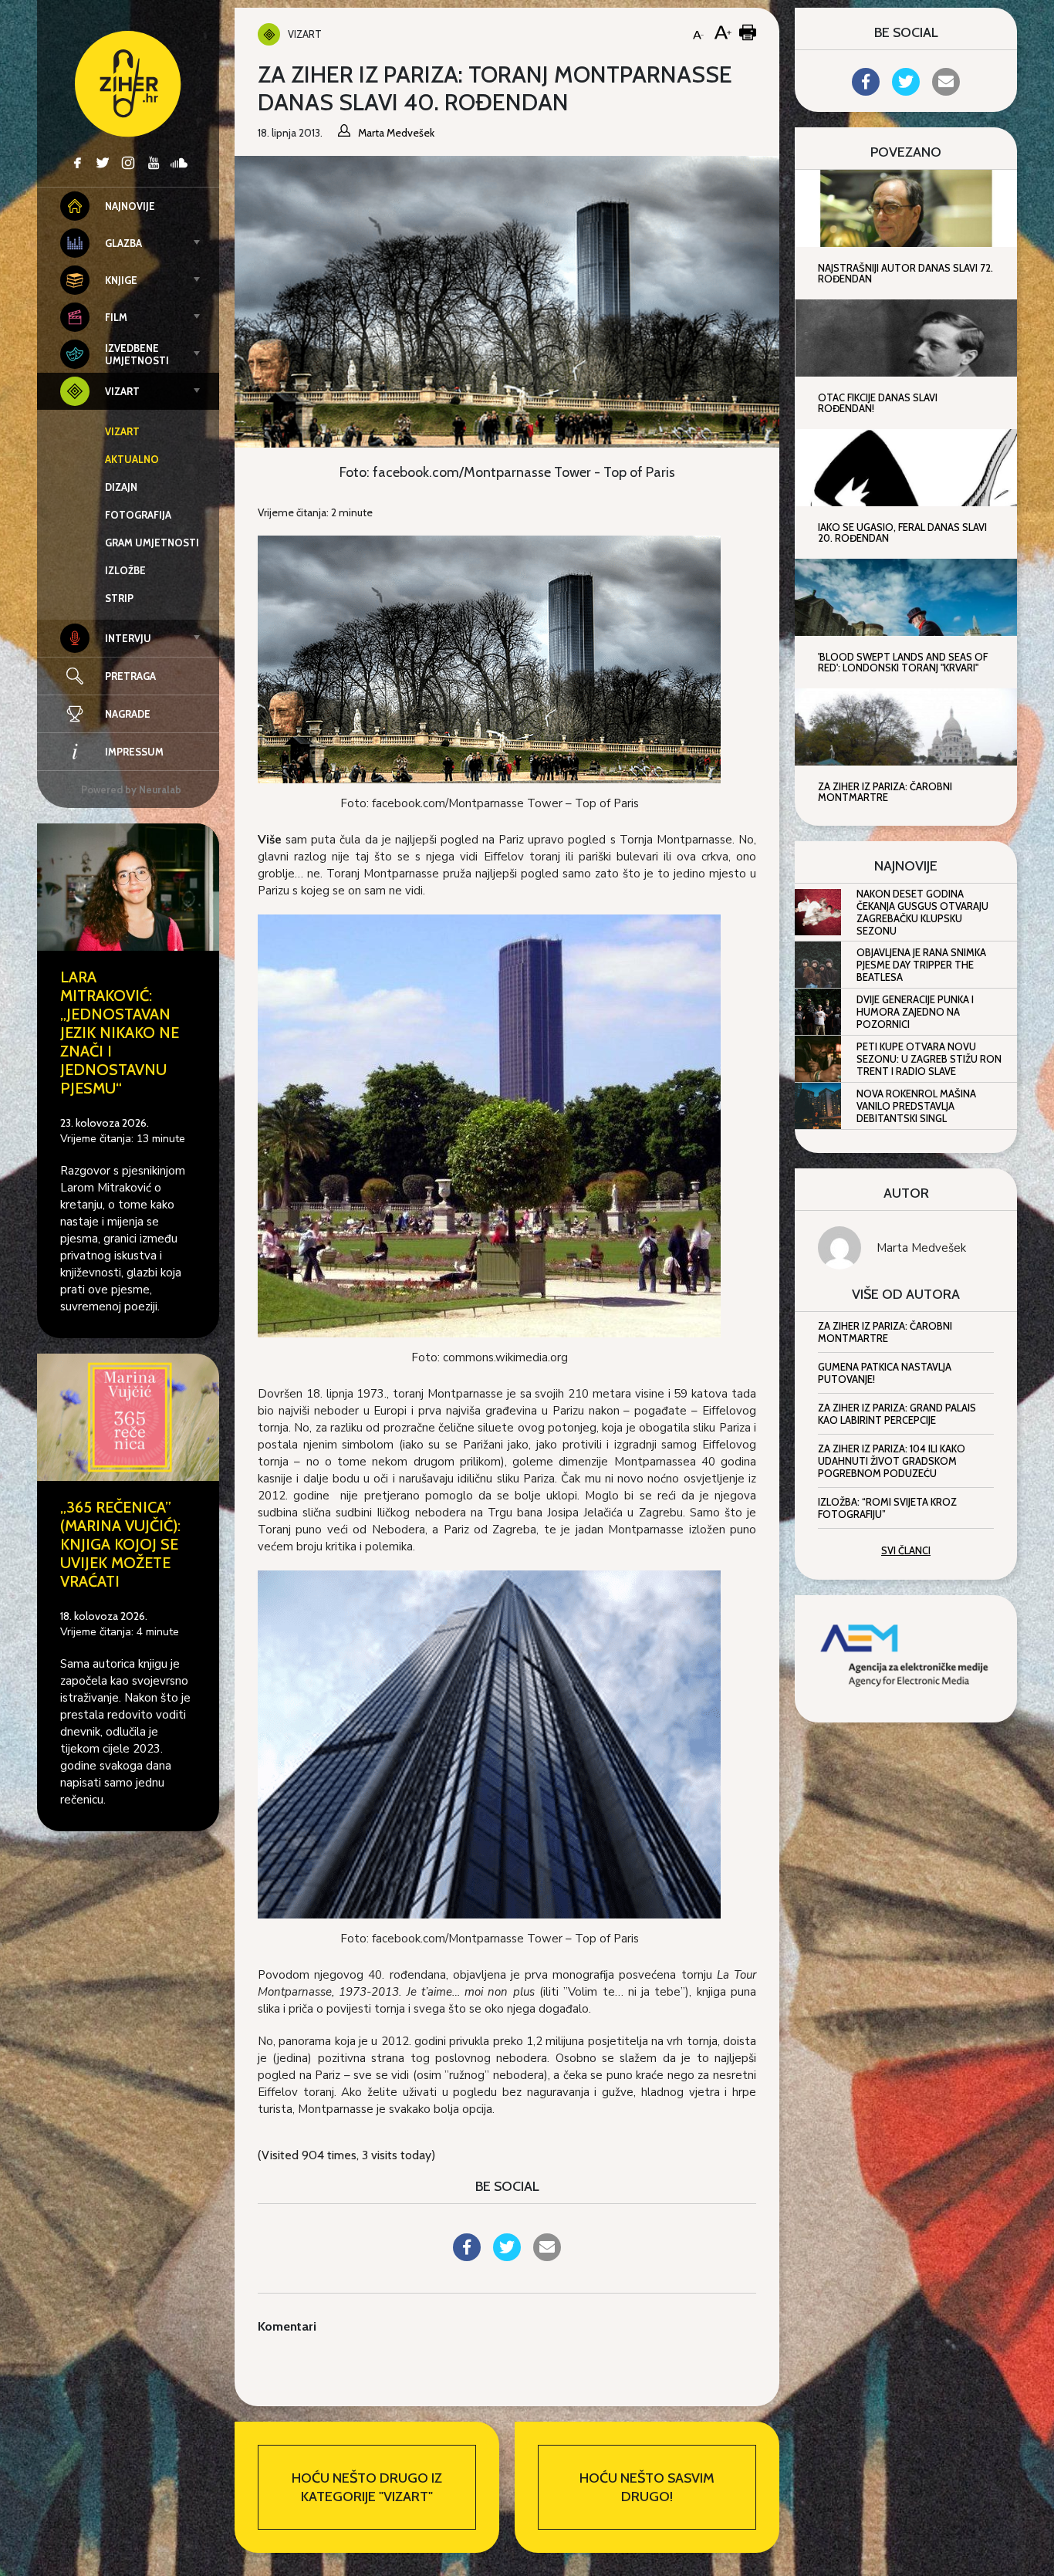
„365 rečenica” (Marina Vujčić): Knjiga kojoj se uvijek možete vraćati (120, 1544)
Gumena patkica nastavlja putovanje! (885, 1373)
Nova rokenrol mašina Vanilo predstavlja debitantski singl (916, 1106)
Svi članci (906, 1550)
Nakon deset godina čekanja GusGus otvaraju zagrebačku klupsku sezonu (922, 912)
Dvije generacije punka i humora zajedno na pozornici (915, 1012)
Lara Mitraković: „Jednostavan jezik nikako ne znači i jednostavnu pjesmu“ (120, 1033)
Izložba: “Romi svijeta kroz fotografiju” (887, 1508)
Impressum (134, 752)
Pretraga (130, 676)
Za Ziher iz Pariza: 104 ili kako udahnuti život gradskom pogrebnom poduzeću (892, 1461)
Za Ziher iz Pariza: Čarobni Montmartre (885, 1332)
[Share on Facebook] (467, 2257)
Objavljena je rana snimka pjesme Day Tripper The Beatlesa (921, 965)
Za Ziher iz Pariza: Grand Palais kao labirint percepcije (897, 1414)
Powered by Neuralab (131, 789)
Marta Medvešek (921, 1248)
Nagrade (128, 714)
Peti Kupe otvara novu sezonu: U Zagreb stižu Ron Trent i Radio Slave (929, 1059)
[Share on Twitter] (507, 2257)
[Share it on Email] (547, 2257)
